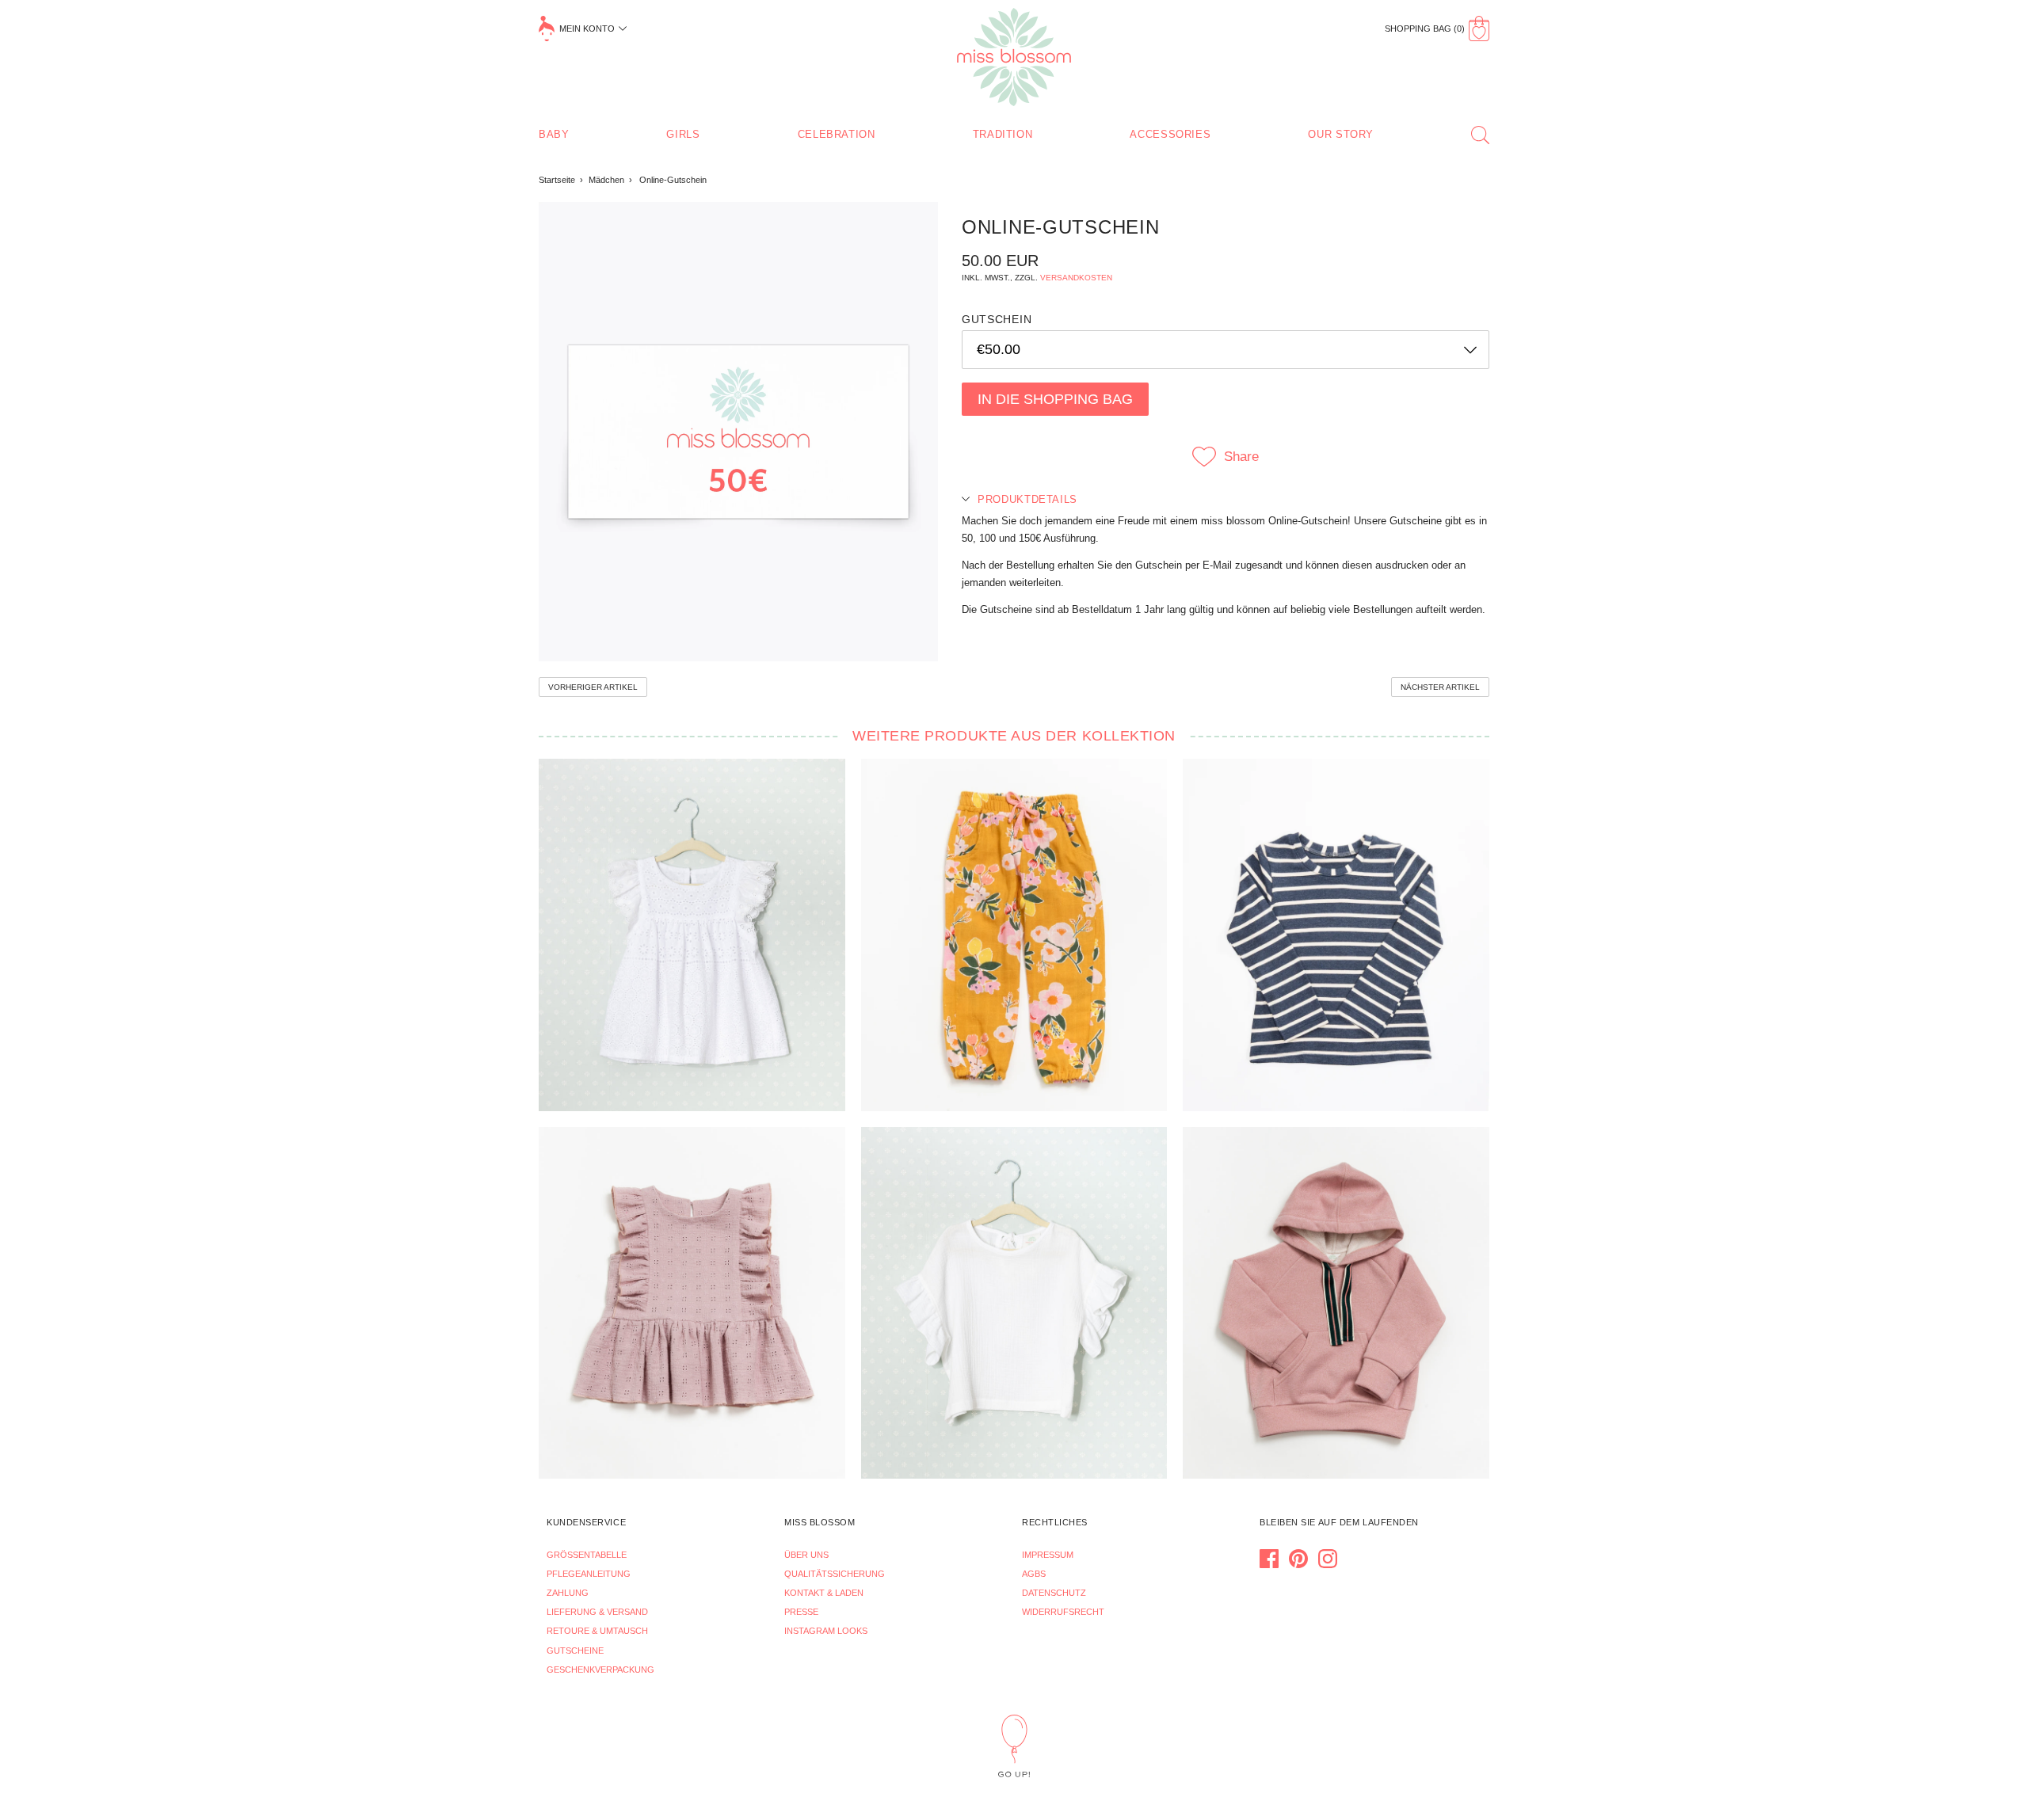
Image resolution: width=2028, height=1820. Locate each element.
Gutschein (997, 319)
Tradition (1003, 134)
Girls (683, 134)
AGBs (1034, 1574)
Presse (801, 1612)
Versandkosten (1076, 278)
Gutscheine (575, 1651)
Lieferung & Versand (597, 1612)
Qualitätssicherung (835, 1574)
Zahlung (568, 1593)
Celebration (837, 134)
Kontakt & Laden (824, 1593)
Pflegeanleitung (589, 1574)
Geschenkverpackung (600, 1670)
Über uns (806, 1555)
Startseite (557, 180)
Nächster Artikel (1440, 687)
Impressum (1048, 1555)
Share (1241, 457)
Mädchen (606, 180)
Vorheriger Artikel (593, 687)
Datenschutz (1054, 1593)
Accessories (1170, 134)
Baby (554, 134)
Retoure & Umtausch (597, 1631)
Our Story (1341, 134)
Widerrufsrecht (1063, 1612)
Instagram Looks (826, 1631)
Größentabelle (587, 1555)
